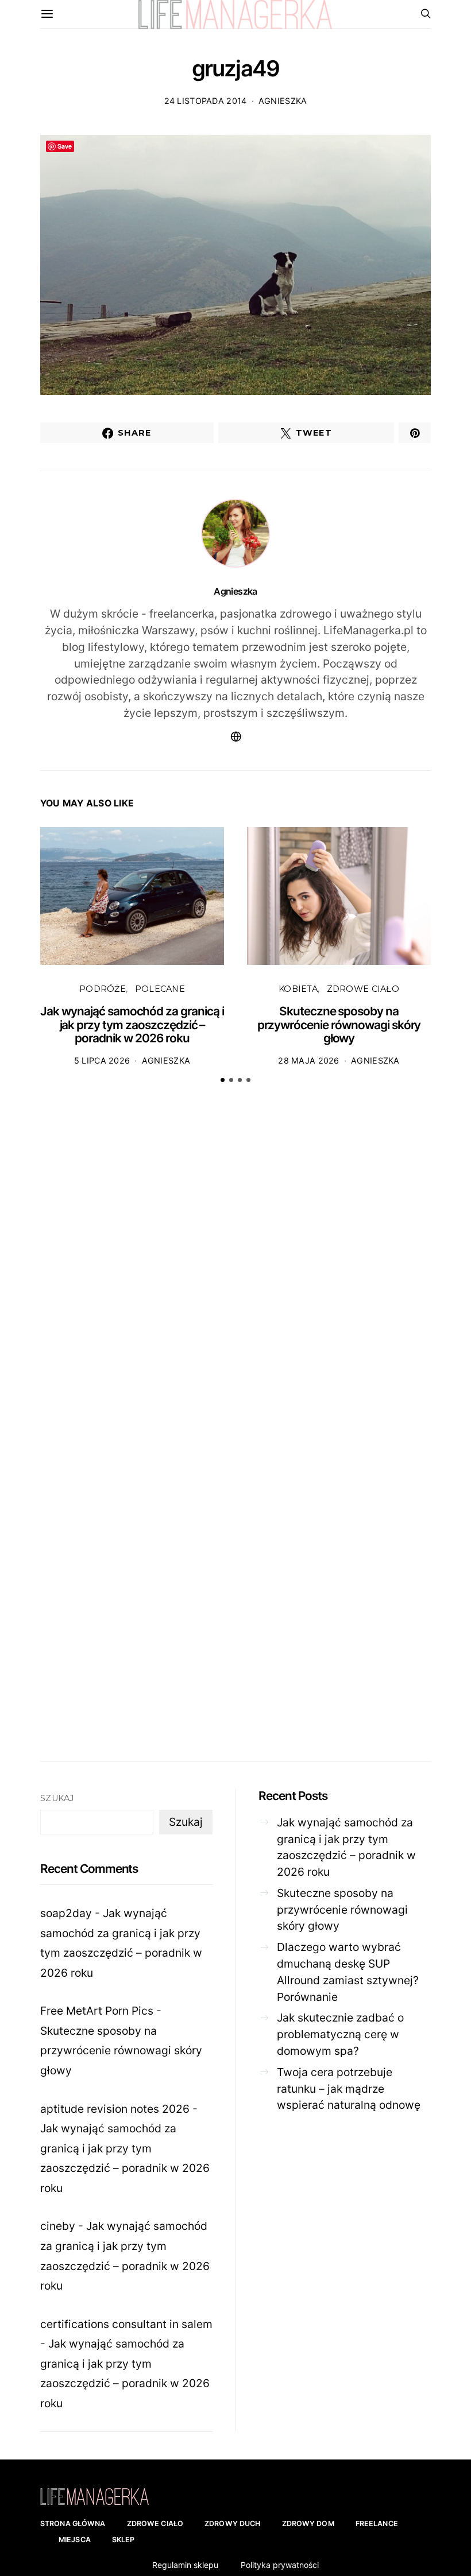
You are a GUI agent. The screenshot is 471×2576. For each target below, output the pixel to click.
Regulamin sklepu (185, 2565)
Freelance (377, 2523)
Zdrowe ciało (363, 989)
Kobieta (298, 989)
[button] (223, 1080)
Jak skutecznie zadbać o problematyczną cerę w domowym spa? (340, 2034)
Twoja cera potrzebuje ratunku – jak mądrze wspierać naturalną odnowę (349, 2089)
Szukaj (57, 1798)
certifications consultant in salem (126, 2324)
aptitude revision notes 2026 (115, 2109)
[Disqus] (235, 1271)
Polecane (160, 989)
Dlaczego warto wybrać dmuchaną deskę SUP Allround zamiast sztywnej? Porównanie (348, 1972)
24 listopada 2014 (206, 101)
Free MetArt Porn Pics (97, 2011)
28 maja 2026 (308, 1060)
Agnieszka (283, 101)
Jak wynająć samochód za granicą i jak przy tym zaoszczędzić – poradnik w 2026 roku (132, 1025)
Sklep (123, 2540)
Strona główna (73, 2523)
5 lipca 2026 (102, 1060)
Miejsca (75, 2540)
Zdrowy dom (308, 2523)
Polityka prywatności (280, 2565)
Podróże (103, 989)
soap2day (66, 1913)
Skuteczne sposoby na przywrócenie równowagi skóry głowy (339, 1025)
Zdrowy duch (232, 2523)
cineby (58, 2226)
